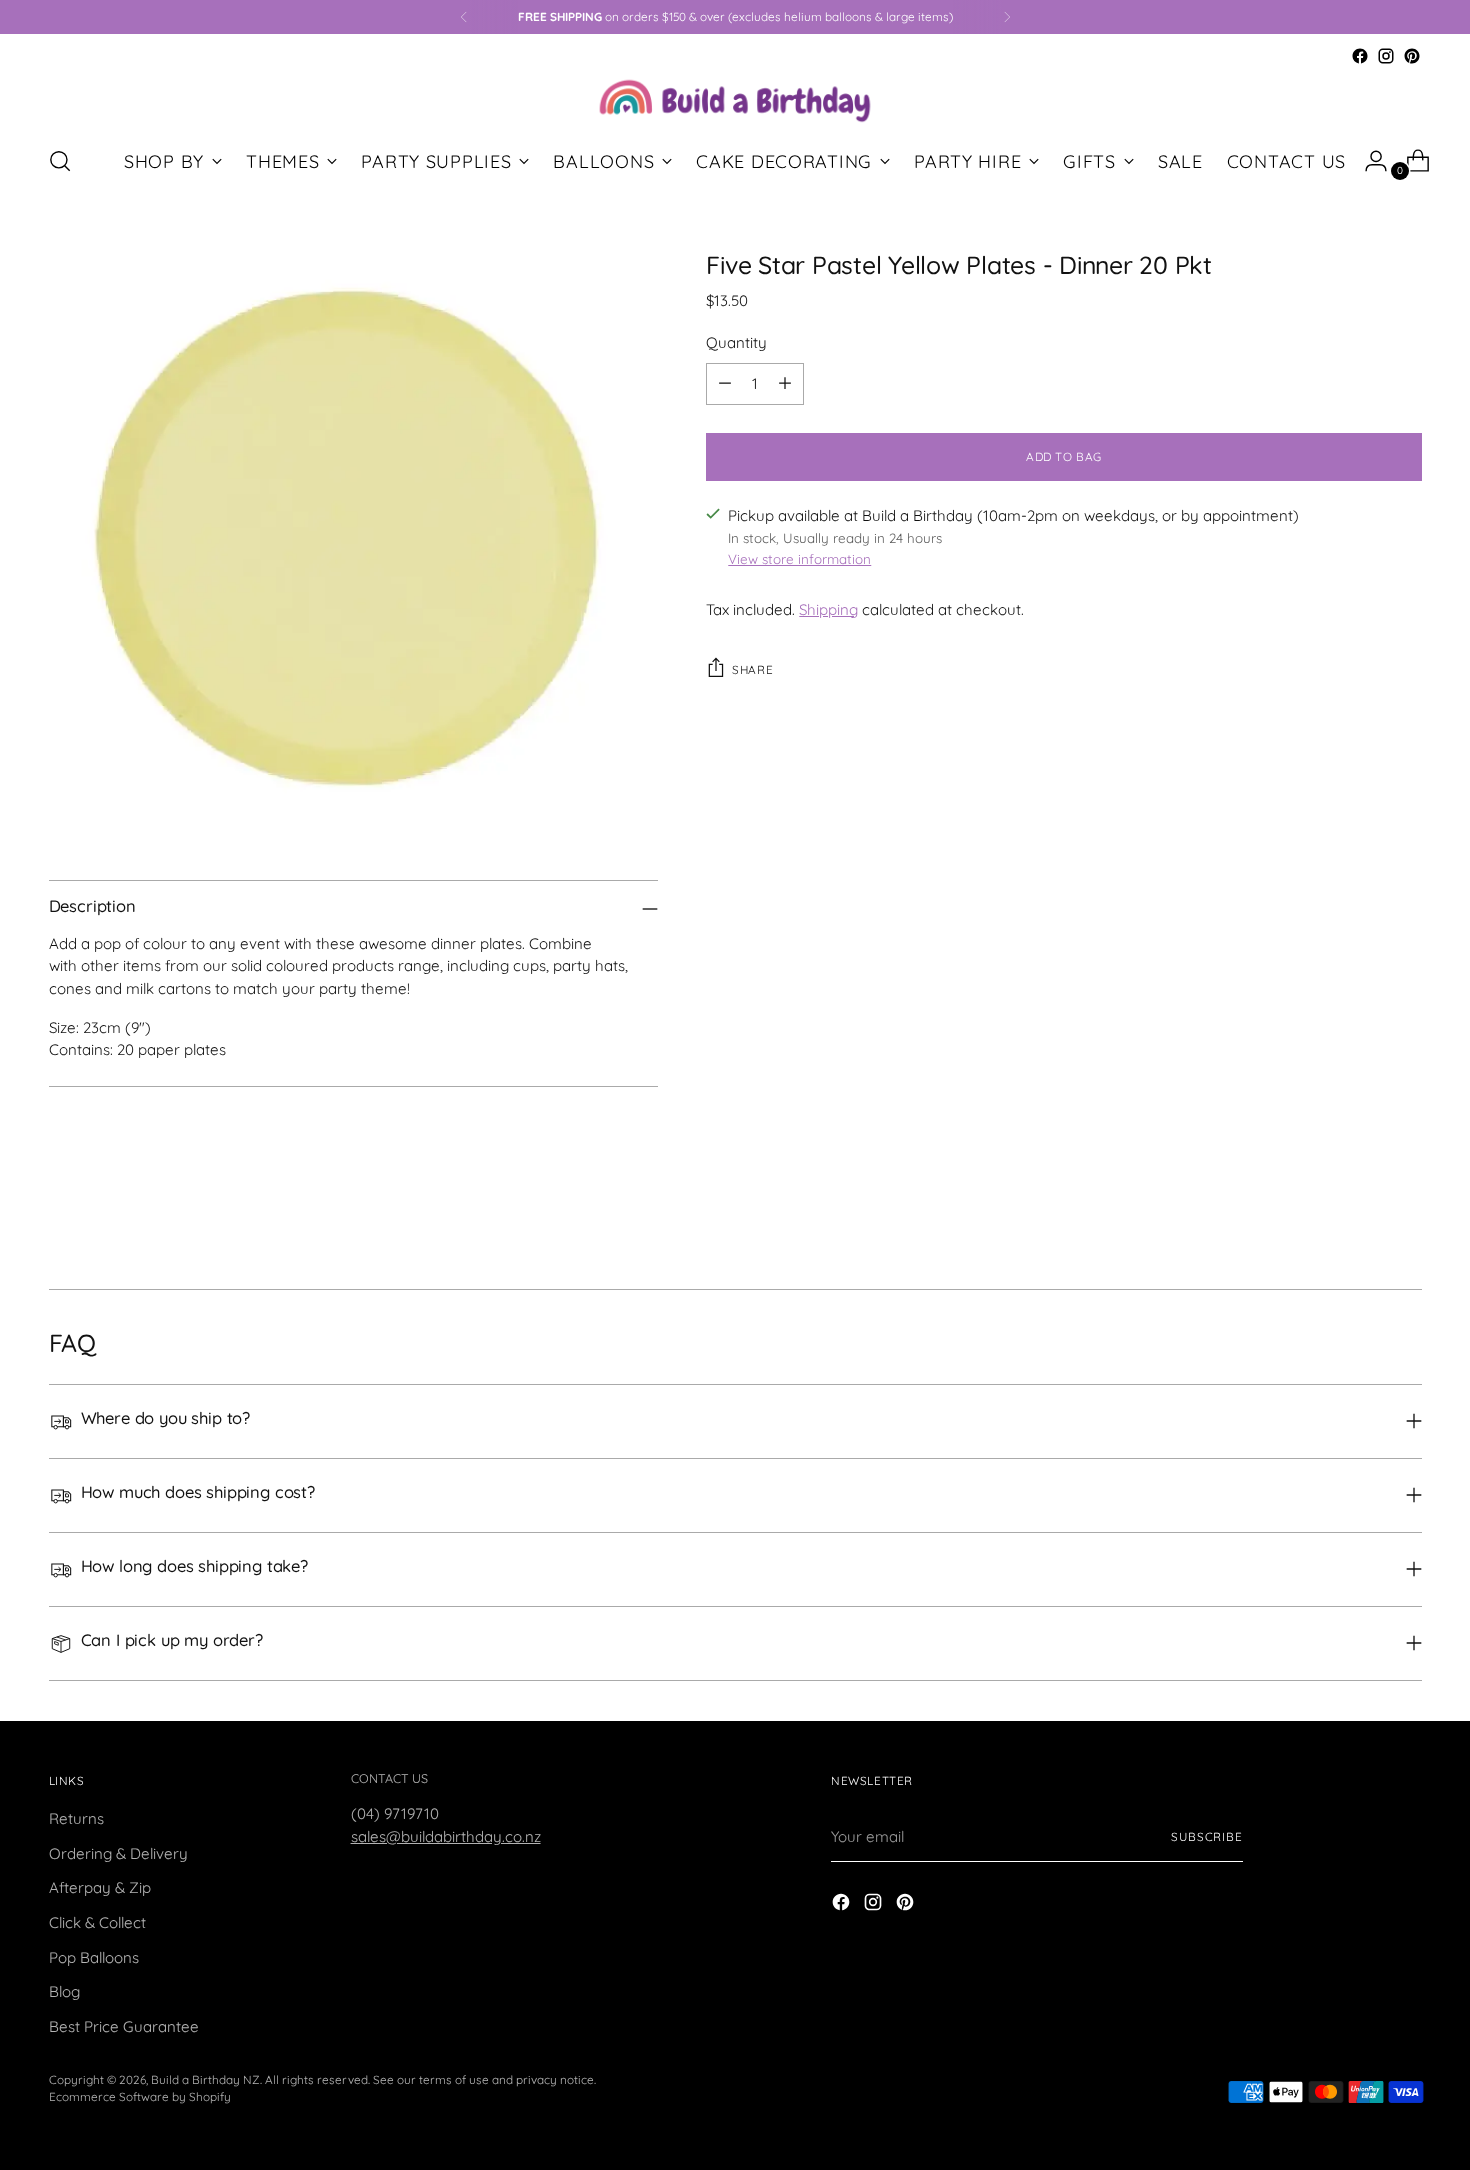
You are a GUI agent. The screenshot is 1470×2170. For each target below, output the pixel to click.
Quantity (736, 342)
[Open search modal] (60, 161)
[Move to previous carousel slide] (1359, 1221)
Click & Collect (97, 1922)
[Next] (1007, 17)
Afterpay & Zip (100, 1887)
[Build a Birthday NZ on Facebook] (1360, 56)
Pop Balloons (94, 1957)
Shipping (828, 609)
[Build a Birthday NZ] (735, 98)
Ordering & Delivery (118, 1853)
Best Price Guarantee (124, 2026)
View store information (799, 559)
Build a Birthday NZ (205, 2079)
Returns (76, 1818)
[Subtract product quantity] (725, 384)
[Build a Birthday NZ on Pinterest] (1412, 56)
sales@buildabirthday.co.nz (446, 1836)
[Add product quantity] (785, 384)
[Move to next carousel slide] (1405, 1220)
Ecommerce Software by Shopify (140, 2096)
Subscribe (1207, 1836)
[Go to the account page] (1368, 161)
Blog (64, 1991)
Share (752, 669)
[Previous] (464, 17)
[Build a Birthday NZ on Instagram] (1386, 56)
